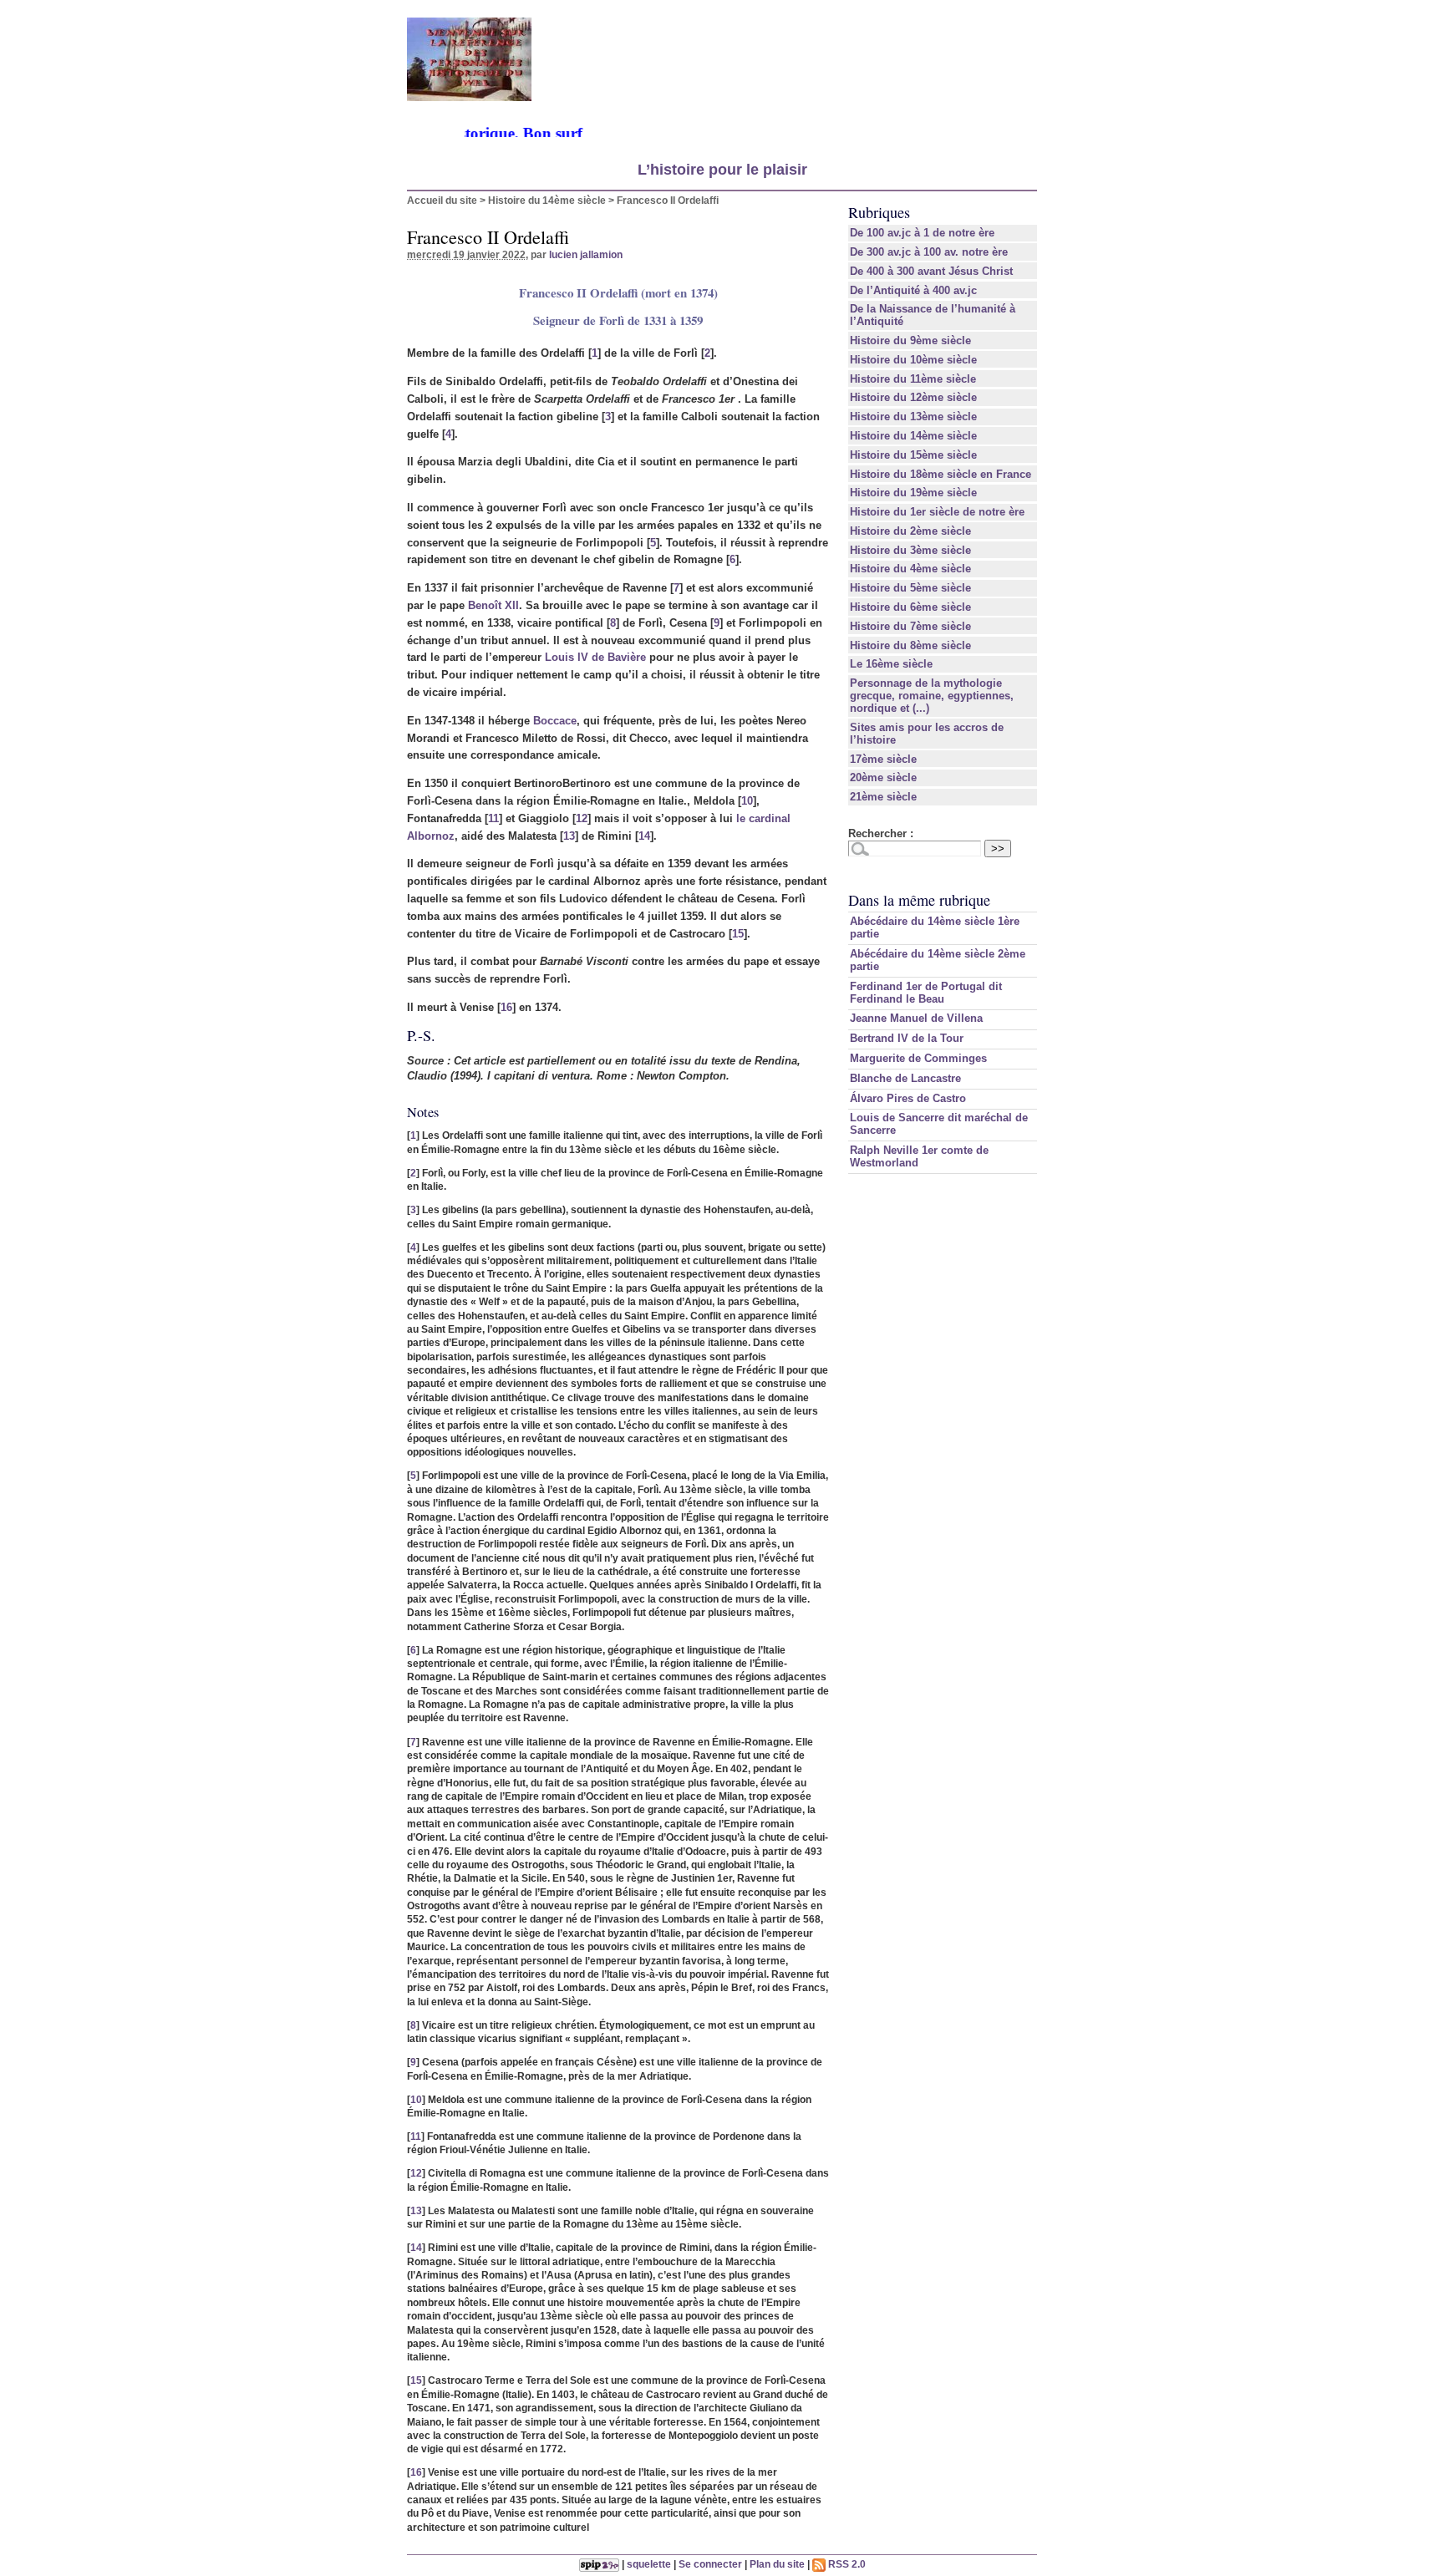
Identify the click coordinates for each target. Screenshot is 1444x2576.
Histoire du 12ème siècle (913, 397)
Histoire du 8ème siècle (910, 645)
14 (644, 836)
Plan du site (777, 2564)
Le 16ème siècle (891, 664)
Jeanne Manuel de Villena (916, 1018)
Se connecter (710, 2564)
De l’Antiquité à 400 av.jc (913, 290)
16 (506, 1007)
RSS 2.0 (846, 2564)
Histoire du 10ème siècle (913, 360)
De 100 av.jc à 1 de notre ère (922, 233)
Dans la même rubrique (919, 900)
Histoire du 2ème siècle (910, 531)
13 (569, 836)
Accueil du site (442, 200)
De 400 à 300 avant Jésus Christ (931, 271)
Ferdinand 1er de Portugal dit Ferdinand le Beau (926, 993)
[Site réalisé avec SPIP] (599, 2564)
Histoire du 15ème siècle (913, 455)
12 (582, 818)
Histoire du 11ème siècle (913, 379)
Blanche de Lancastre (905, 1078)
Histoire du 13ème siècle (913, 417)
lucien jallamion (586, 254)
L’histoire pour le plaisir (722, 170)
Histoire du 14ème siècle (547, 200)
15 (738, 934)
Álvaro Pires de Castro (908, 1098)
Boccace (555, 721)
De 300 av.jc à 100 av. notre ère (929, 252)
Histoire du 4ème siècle (910, 569)
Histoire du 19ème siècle (913, 493)
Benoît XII (493, 605)
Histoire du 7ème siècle (910, 626)
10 (747, 801)
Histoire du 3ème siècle (910, 550)
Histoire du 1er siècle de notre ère (937, 512)
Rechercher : (881, 833)
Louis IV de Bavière (595, 657)
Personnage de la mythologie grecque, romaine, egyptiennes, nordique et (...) (932, 696)
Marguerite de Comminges (918, 1058)
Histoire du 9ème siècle (910, 340)
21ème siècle (883, 797)
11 (493, 818)
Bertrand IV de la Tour (907, 1038)
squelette (649, 2564)
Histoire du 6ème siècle (910, 607)
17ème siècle (883, 759)
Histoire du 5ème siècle (910, 588)
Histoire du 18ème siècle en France (941, 474)
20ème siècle (883, 777)
